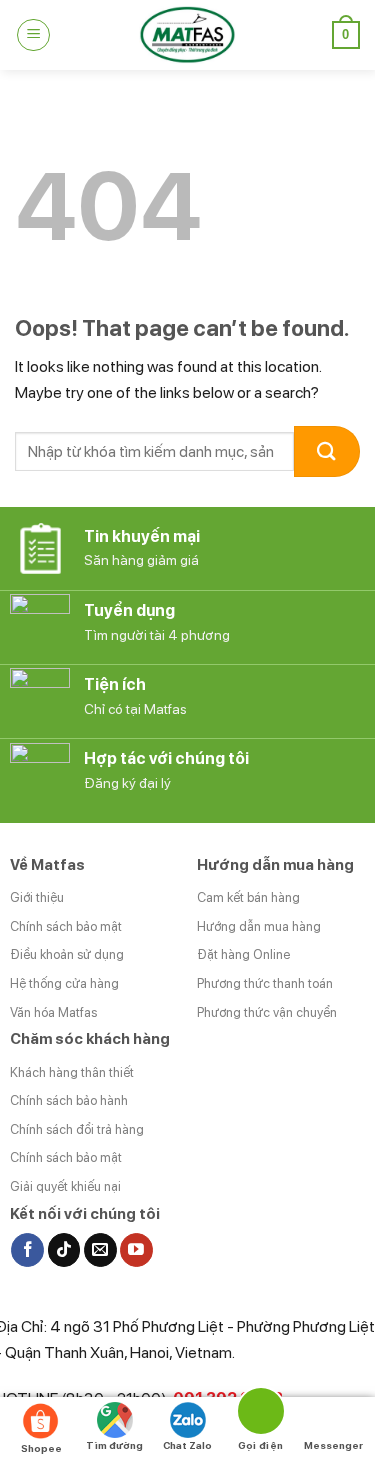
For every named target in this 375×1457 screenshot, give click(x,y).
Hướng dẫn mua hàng (259, 926)
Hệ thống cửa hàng (64, 983)
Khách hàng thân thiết (72, 1072)
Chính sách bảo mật (66, 926)
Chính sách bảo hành (69, 1100)
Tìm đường (114, 1445)
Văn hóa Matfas (53, 1012)
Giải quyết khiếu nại (65, 1186)
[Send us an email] (100, 1250)
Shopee (41, 1448)
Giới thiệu (37, 897)
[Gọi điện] (260, 1414)
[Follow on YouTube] (136, 1250)
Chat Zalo (187, 1445)
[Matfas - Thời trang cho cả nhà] (188, 35)
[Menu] (33, 35)
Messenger (333, 1445)
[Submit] (327, 451)
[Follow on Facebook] (27, 1250)
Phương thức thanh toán (265, 983)
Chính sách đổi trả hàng (77, 1129)
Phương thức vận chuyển (267, 1012)
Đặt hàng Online (243, 954)
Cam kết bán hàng (248, 897)
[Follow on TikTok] (64, 1250)
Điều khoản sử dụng (67, 954)
